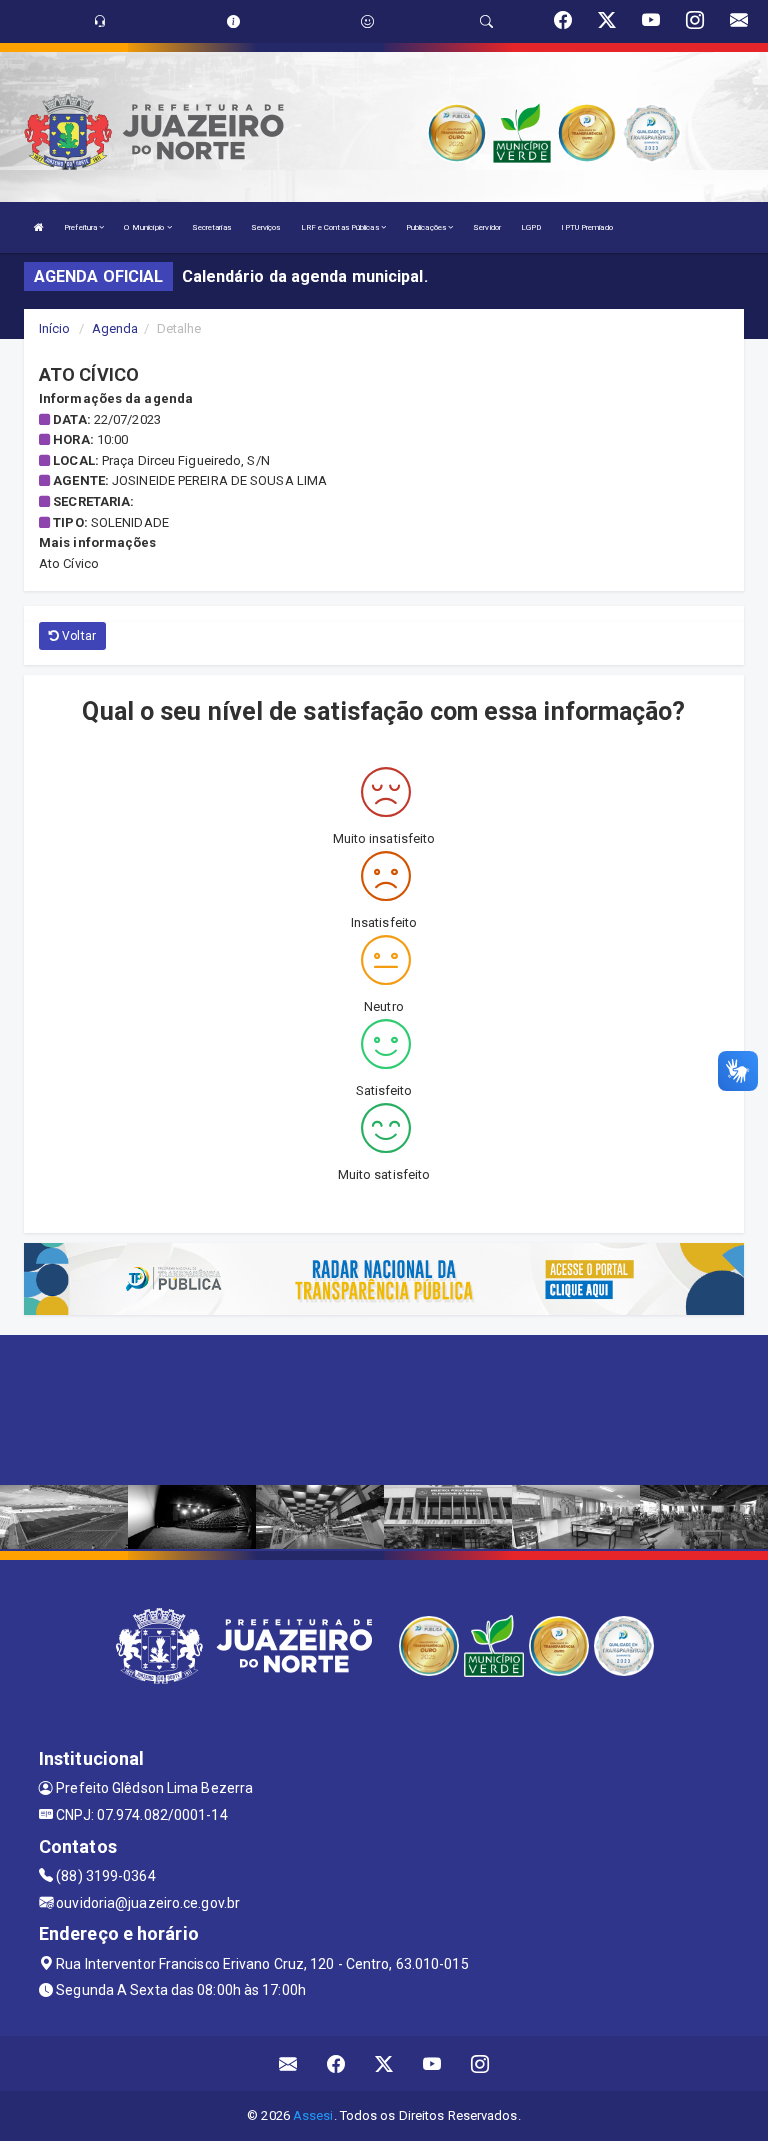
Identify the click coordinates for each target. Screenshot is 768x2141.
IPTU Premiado (586, 227)
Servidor (487, 227)
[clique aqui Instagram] (480, 2063)
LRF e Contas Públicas (341, 227)
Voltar (77, 636)
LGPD (531, 227)
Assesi (313, 2115)
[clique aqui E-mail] (288, 2063)
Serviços (266, 227)
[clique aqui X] (384, 2063)
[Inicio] (39, 227)
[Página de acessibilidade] (367, 21)
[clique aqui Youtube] (432, 2063)
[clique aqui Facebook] (336, 2063)
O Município (145, 227)
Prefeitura (81, 227)
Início (55, 328)
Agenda (115, 328)
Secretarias (211, 227)
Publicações (427, 227)
